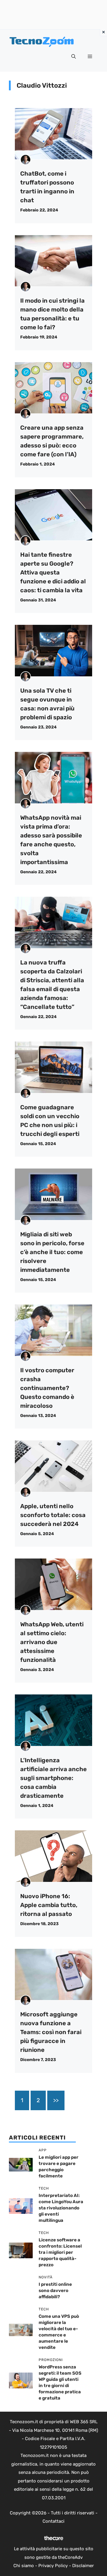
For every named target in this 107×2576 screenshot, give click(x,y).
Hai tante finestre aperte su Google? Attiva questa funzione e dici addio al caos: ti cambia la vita (53, 572)
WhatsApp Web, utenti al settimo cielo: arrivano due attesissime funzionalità (52, 1642)
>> (56, 2100)
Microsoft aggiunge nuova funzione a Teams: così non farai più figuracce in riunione (51, 2032)
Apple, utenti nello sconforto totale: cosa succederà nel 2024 (53, 1515)
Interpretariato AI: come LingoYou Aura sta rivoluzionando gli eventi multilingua (61, 2208)
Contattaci (53, 2521)
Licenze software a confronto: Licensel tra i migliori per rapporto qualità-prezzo (60, 2252)
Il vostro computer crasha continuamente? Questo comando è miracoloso (47, 1388)
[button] (74, 57)
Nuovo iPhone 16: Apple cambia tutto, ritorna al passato (49, 1905)
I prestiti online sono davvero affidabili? (55, 2291)
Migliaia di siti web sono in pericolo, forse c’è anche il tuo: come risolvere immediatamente (52, 1252)
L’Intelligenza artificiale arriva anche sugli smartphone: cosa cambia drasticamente (53, 1778)
